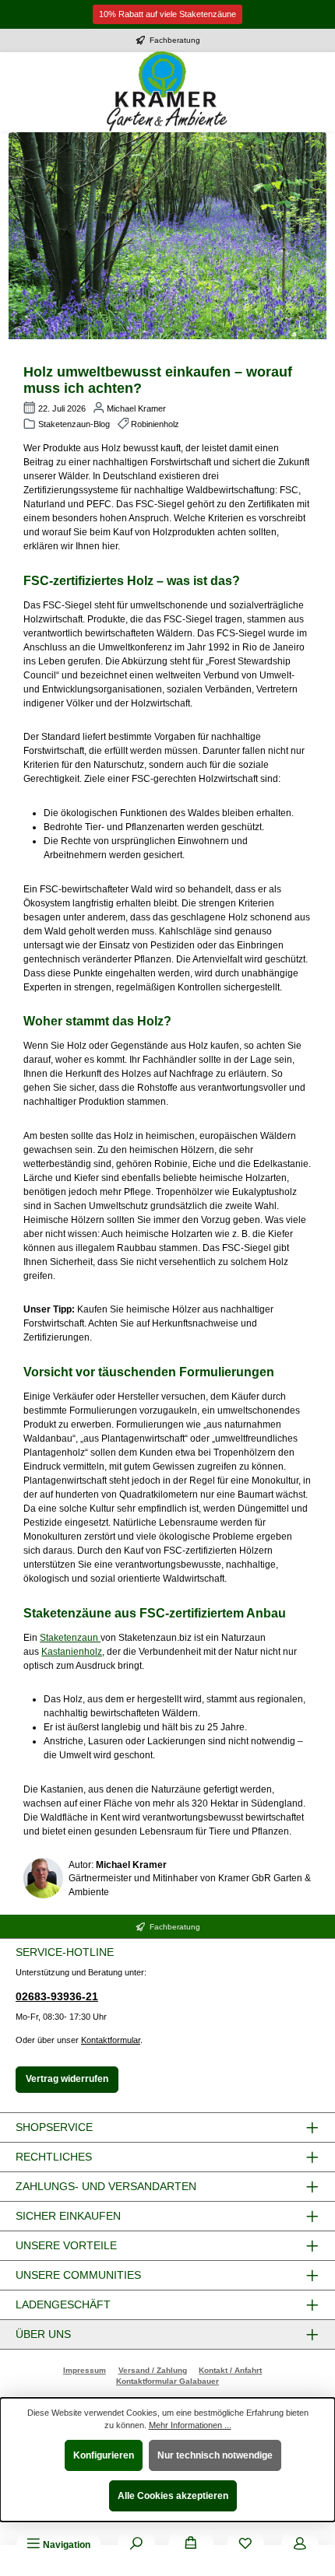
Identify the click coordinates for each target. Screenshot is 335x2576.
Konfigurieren (104, 2455)
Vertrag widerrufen (67, 2079)
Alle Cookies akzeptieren (173, 2496)
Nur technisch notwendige (215, 2455)
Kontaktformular (111, 2040)
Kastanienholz (72, 1652)
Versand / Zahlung (153, 2370)
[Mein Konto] (300, 2545)
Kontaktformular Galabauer (167, 2381)
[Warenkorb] (191, 2545)
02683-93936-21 (57, 1996)
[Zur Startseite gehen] (167, 92)
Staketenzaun (70, 1638)
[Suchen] (136, 2545)
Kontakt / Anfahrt (230, 2370)
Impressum (85, 2370)
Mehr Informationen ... (190, 2425)
